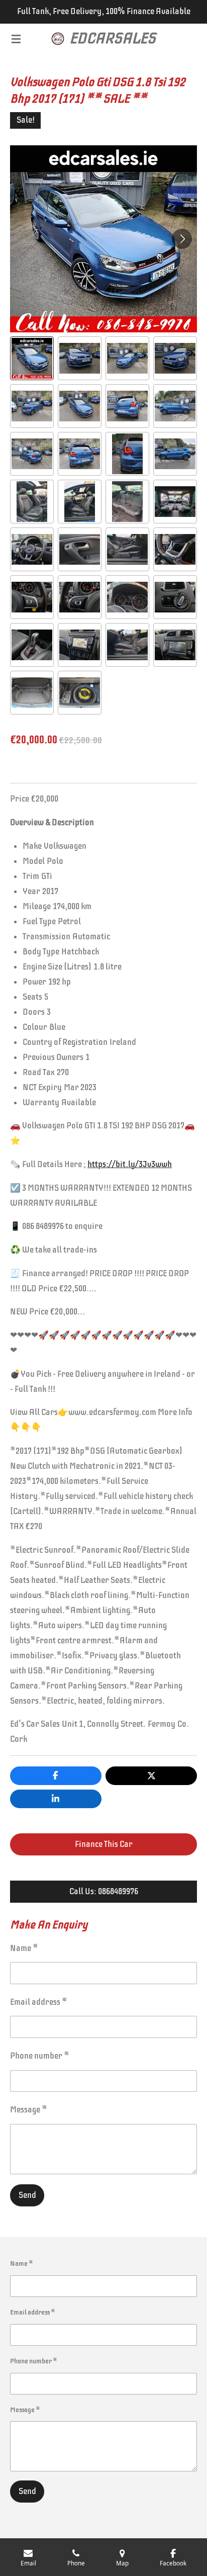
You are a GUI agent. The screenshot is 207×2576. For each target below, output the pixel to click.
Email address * (39, 2002)
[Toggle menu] (16, 39)
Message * (29, 2110)
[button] (32, 358)
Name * (24, 1948)
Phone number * (40, 2056)
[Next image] (182, 239)
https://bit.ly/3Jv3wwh (130, 1164)
